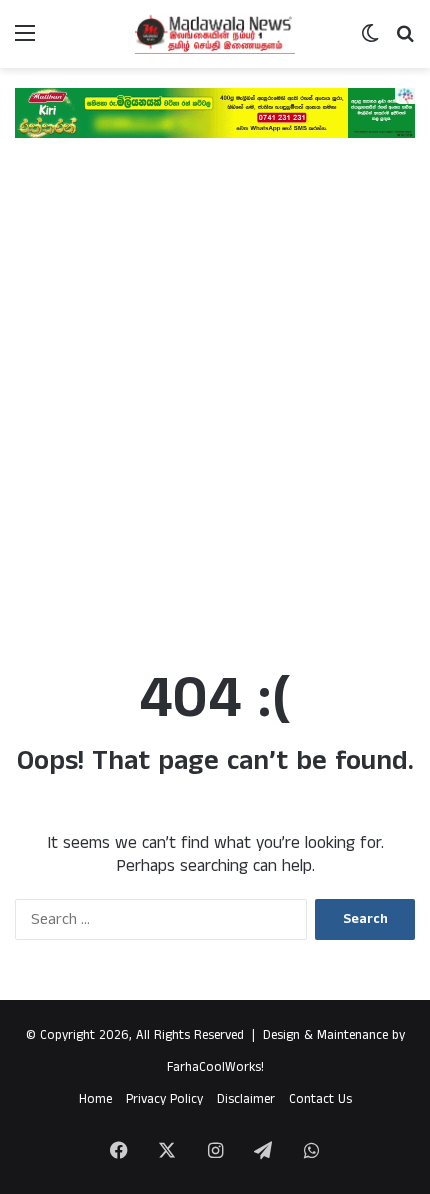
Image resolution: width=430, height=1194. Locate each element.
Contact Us (320, 1099)
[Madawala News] (215, 34)
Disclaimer (246, 1099)
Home (95, 1099)
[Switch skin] (370, 41)
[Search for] (405, 41)
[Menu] (25, 41)
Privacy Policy (164, 1099)
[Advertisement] (215, 413)
